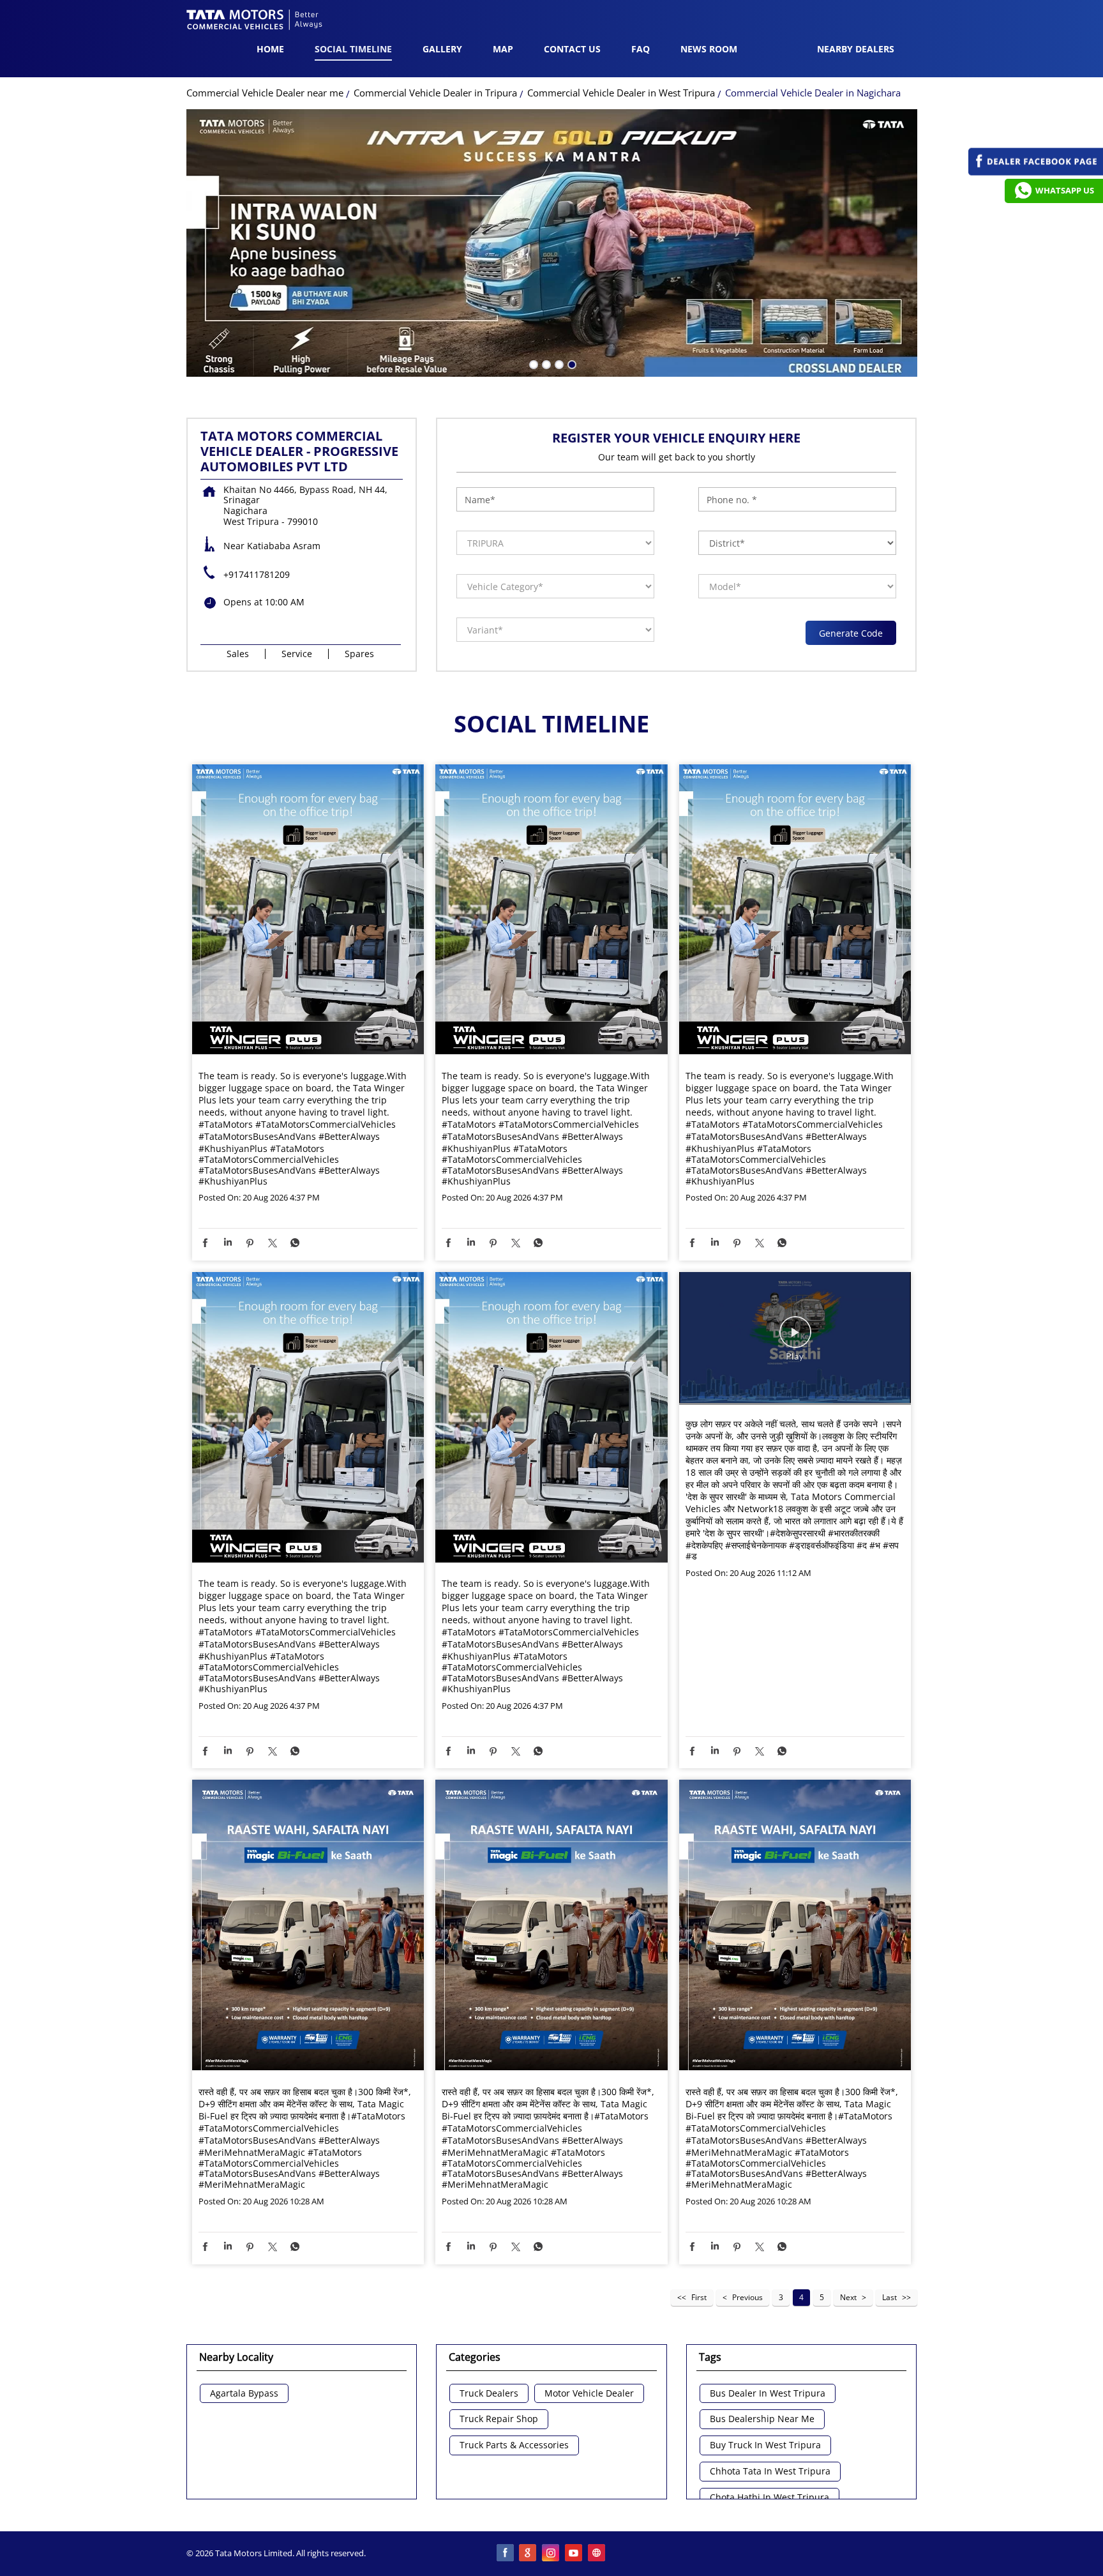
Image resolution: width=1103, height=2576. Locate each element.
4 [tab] (571, 363)
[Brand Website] (597, 2554)
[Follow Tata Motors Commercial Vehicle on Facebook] (506, 2554)
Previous (747, 2297)
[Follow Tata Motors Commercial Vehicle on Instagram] (551, 2554)
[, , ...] (795, 1338)
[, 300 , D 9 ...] (308, 1926)
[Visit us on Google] (529, 2554)
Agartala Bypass (244, 2394)
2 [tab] (545, 363)
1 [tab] (532, 363)
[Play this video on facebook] (795, 1338)
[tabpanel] (552, 243)
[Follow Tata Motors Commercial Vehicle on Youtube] (574, 2554)
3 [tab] (558, 363)
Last (889, 2297)
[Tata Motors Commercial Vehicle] (255, 21)
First (699, 2297)
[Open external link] (1036, 172)
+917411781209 (257, 574)
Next (848, 2297)
